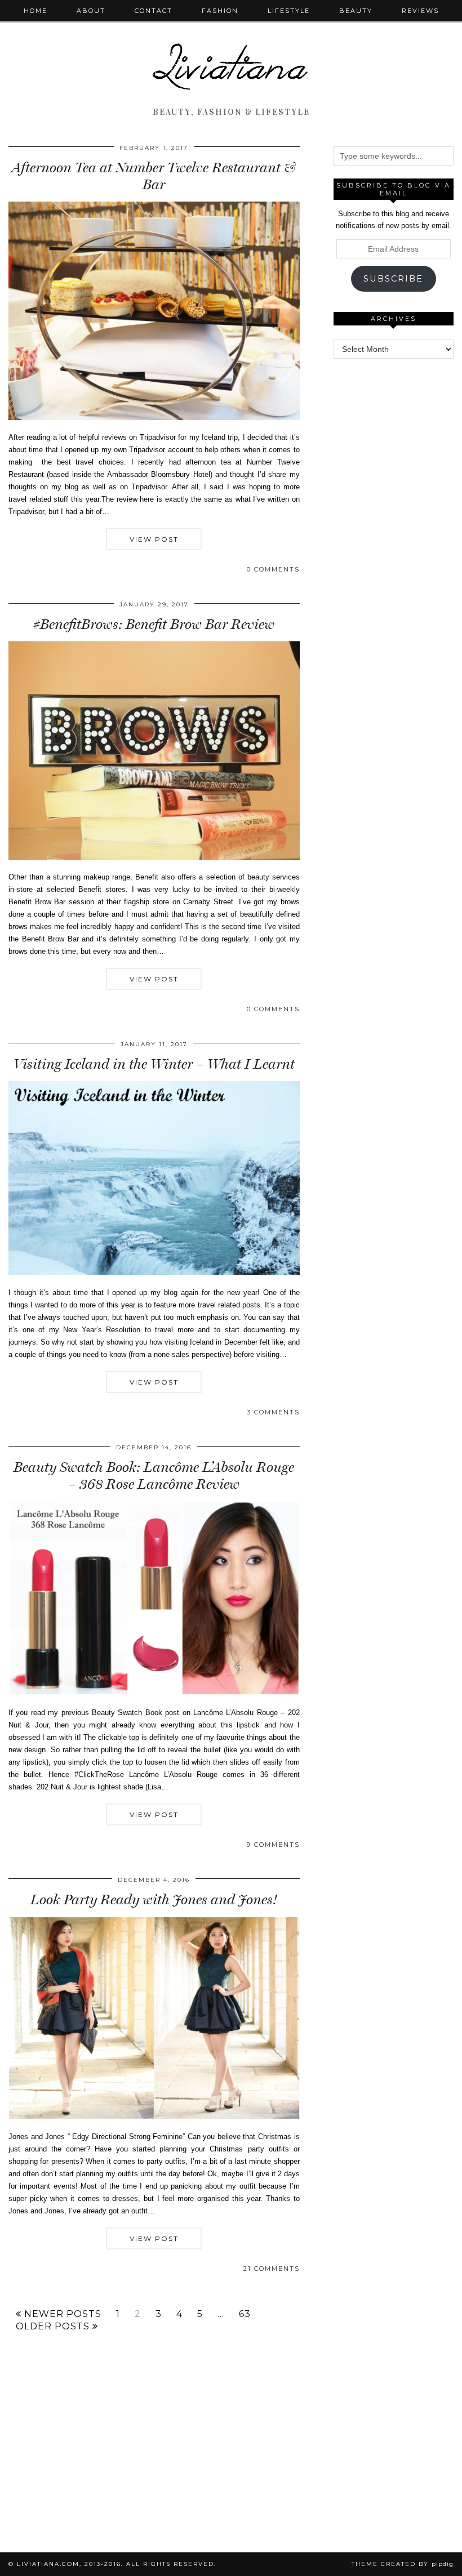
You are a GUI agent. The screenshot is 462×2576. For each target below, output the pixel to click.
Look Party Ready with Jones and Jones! (154, 1899)
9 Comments (273, 1845)
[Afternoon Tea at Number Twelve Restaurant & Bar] (154, 418)
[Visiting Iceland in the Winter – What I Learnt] (154, 1272)
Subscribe (393, 279)
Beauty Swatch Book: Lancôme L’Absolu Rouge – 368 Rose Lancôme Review (154, 1475)
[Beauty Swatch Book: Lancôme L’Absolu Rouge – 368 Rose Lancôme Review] (154, 1693)
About (91, 11)
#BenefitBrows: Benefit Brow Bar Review (154, 624)
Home (35, 11)
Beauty (356, 11)
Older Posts (54, 2327)
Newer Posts (61, 2314)
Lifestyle (289, 11)
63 (245, 2314)
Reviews (420, 11)
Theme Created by (403, 2564)
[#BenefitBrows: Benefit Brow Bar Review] (154, 857)
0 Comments (273, 569)
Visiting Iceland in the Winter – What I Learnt (154, 1064)
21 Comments (272, 2269)
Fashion (220, 11)
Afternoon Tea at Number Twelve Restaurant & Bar (154, 176)
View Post (154, 539)
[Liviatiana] (231, 52)
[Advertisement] (398, 428)
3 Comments (273, 1412)
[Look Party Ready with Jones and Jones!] (154, 2117)
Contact (154, 11)
